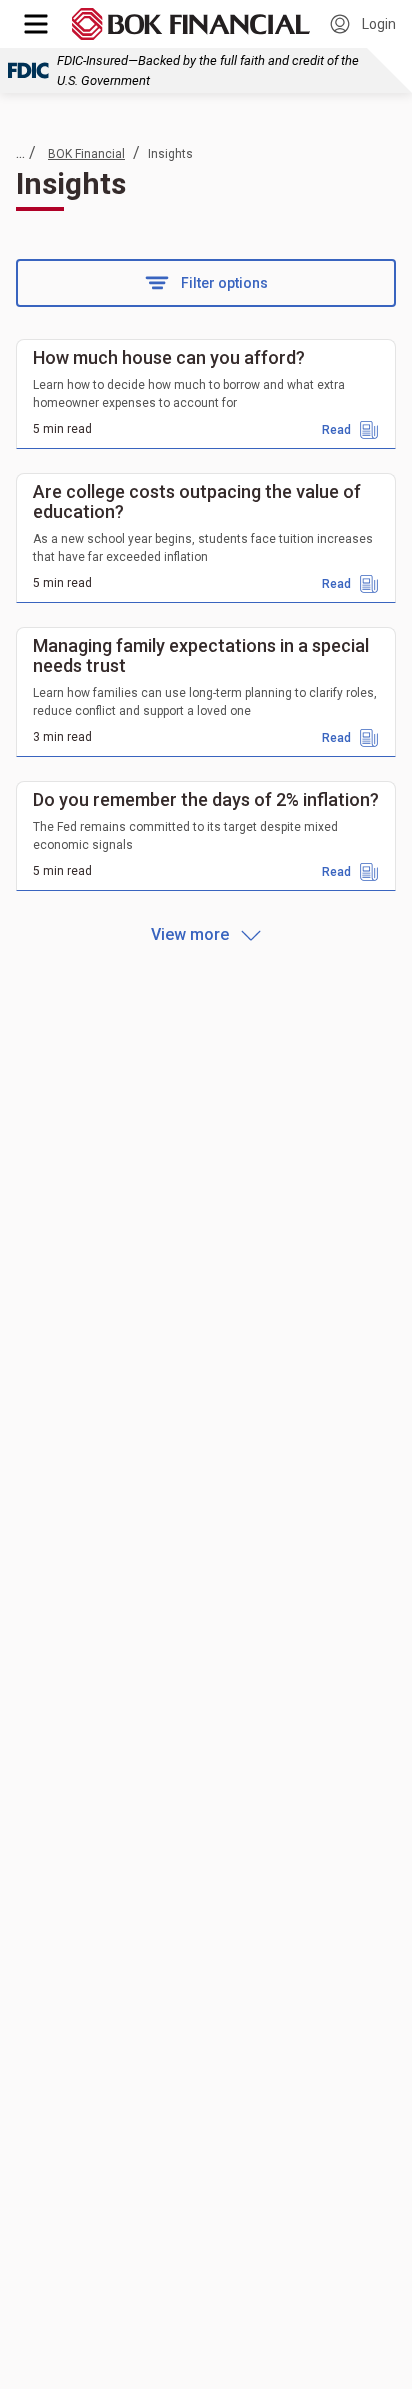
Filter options (224, 283)
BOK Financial (86, 154)
